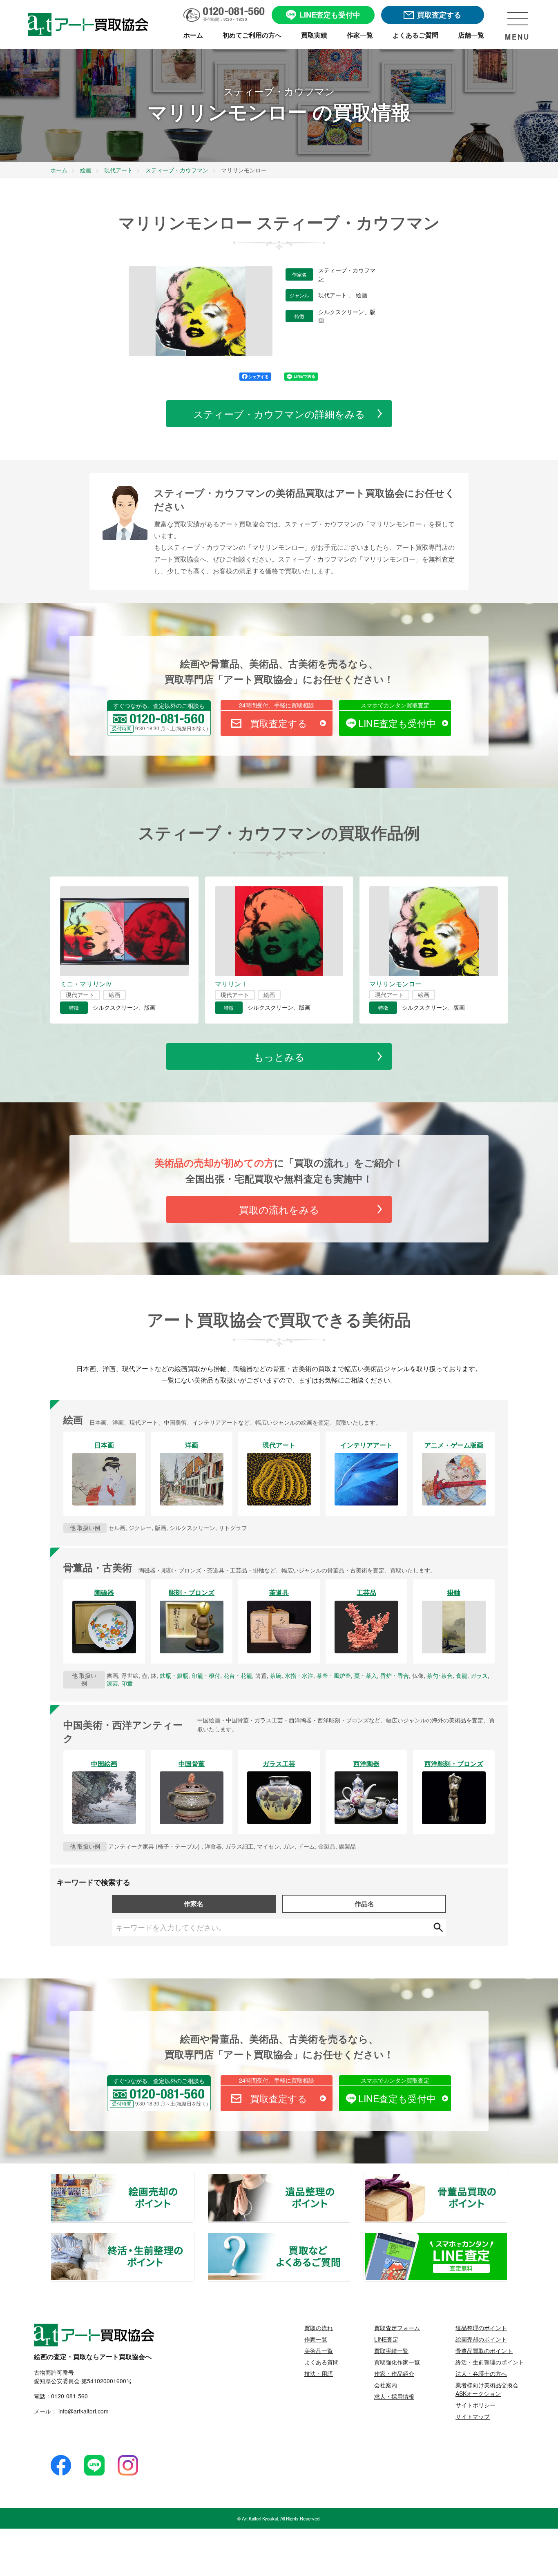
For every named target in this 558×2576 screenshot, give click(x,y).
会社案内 (386, 2385)
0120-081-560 (69, 2396)
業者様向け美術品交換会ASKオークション (487, 2389)
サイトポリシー (475, 2405)
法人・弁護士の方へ (481, 2373)
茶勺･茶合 (440, 1675)
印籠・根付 (206, 1675)
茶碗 (276, 1675)
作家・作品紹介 (394, 2373)
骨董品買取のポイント (507, 2179)
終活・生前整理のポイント (194, 2237)
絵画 (362, 295)
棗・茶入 (366, 1675)
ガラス (479, 1675)
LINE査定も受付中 (397, 723)
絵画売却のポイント (194, 2179)
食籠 (462, 1675)
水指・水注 (299, 1675)
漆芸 (112, 1683)
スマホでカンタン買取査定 (395, 705)
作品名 (364, 1904)
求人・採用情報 (394, 2396)
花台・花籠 (238, 1675)
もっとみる (279, 1056)
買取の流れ (319, 2328)
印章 (127, 1683)
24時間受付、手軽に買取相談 (277, 705)
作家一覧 (316, 2339)
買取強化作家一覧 (397, 2362)
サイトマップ (473, 2416)
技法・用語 (319, 2373)
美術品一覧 (319, 2351)
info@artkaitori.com (83, 2411)
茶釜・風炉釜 (334, 1675)
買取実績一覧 (391, 2351)
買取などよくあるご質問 (350, 2237)
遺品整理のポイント (350, 2179)
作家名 (194, 1904)
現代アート (333, 295)
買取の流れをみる (279, 1209)
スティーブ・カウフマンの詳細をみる (279, 414)
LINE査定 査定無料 (507, 2237)
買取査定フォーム (397, 2328)
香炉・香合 (395, 1675)
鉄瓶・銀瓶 (174, 1675)
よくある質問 (321, 2362)
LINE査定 (386, 2339)
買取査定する (279, 723)
